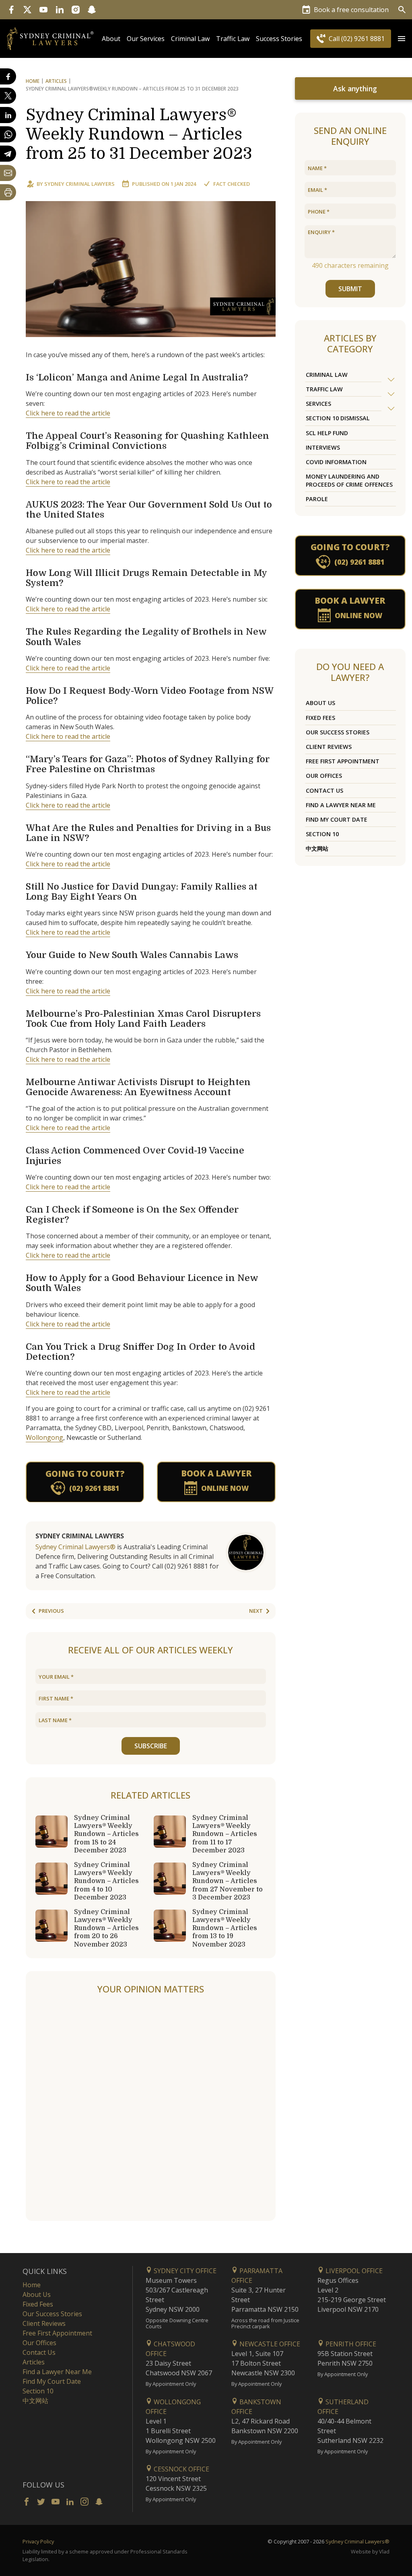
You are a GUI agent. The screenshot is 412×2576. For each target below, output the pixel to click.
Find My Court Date (337, 819)
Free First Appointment (343, 761)
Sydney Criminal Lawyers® (75, 1547)
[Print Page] (8, 192)
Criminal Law (190, 39)
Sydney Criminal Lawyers (79, 184)
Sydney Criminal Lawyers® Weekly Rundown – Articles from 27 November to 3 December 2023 (228, 1881)
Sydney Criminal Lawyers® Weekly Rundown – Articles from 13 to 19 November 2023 (225, 1928)
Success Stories (279, 39)
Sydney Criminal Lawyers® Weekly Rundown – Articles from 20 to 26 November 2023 (106, 1928)
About (111, 39)
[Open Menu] (402, 39)
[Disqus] (151, 2108)
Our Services (146, 39)
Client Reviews (329, 747)
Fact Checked (232, 184)
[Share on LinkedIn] (8, 115)
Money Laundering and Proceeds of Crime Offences (349, 480)
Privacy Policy (38, 2541)
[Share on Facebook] (8, 76)
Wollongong (44, 1437)
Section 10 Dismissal (338, 418)
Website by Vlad (370, 2551)
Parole (317, 499)
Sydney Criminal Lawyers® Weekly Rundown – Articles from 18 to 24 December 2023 (106, 1834)
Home (33, 81)
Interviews (323, 447)
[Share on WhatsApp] (8, 134)
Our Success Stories (338, 732)
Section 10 (322, 834)
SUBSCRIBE (151, 1746)
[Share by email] (8, 173)
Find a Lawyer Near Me (341, 805)
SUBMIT (350, 289)
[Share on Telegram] (8, 154)
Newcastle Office (269, 2344)
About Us (320, 703)
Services (318, 404)
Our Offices (324, 776)
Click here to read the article (68, 413)
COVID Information (336, 462)
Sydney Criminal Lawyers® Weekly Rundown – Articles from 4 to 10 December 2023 (106, 1881)
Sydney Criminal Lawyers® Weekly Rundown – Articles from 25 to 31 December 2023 (139, 134)
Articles (56, 81)
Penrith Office (350, 2344)
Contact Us (324, 790)
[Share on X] (8, 96)
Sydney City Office (184, 2271)
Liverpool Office (353, 2271)
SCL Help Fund (327, 433)
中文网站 (317, 848)
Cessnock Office (181, 2469)
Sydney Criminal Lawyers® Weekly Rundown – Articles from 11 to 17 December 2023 (225, 1834)
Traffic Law (233, 39)
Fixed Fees (320, 718)
